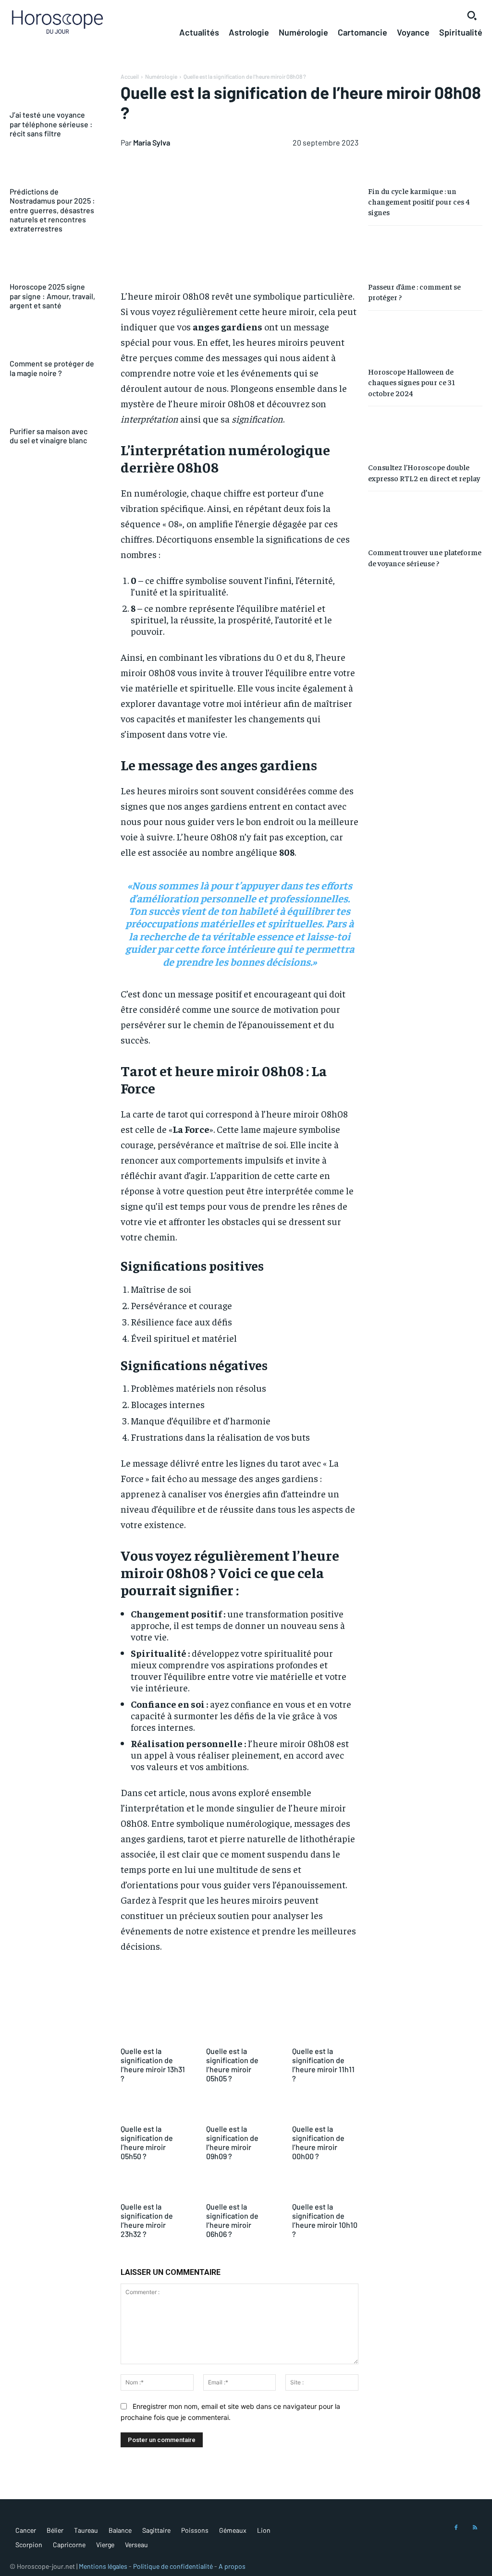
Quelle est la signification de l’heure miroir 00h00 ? (318, 2143)
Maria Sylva (152, 142)
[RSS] (475, 2528)
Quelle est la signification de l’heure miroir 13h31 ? (153, 2065)
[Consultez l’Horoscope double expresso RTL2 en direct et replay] (425, 433)
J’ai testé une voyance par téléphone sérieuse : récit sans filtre (51, 124)
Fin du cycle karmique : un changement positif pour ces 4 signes (419, 201)
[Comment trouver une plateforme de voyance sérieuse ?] (425, 518)
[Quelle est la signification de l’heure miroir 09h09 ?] (239, 2108)
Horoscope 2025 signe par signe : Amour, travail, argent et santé (52, 296)
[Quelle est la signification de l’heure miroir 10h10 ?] (325, 2186)
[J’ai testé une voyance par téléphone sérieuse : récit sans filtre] (53, 90)
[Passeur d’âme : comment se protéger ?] (425, 253)
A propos (232, 2566)
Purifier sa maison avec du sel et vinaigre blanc (49, 436)
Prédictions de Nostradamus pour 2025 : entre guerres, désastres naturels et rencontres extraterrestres (52, 210)
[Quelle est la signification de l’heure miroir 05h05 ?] (239, 2030)
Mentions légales (103, 2566)
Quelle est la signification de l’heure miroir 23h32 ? (147, 2220)
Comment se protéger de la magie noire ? (52, 368)
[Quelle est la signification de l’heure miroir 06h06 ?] (239, 2186)
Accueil (130, 76)
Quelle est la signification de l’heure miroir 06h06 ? (232, 2220)
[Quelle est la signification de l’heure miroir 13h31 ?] (154, 2030)
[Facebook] (456, 2528)
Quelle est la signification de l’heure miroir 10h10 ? (325, 2220)
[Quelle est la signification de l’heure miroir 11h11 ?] (325, 2030)
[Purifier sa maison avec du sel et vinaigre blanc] (53, 407)
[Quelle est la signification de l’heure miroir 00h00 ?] (325, 2108)
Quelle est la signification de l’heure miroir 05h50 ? (147, 2143)
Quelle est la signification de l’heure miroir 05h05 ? (232, 2065)
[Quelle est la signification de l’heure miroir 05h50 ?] (154, 2108)
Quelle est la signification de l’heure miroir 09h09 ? (232, 2143)
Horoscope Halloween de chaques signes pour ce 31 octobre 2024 (412, 382)
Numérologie (161, 76)
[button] (472, 15)
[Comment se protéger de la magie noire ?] (53, 339)
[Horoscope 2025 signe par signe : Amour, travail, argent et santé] (53, 262)
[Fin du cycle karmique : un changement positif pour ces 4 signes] (425, 157)
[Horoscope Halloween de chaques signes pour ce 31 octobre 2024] (425, 338)
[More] (436, 1993)
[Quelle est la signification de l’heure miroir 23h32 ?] (154, 2186)
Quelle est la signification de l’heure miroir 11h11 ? (323, 2065)
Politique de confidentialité (173, 2566)
